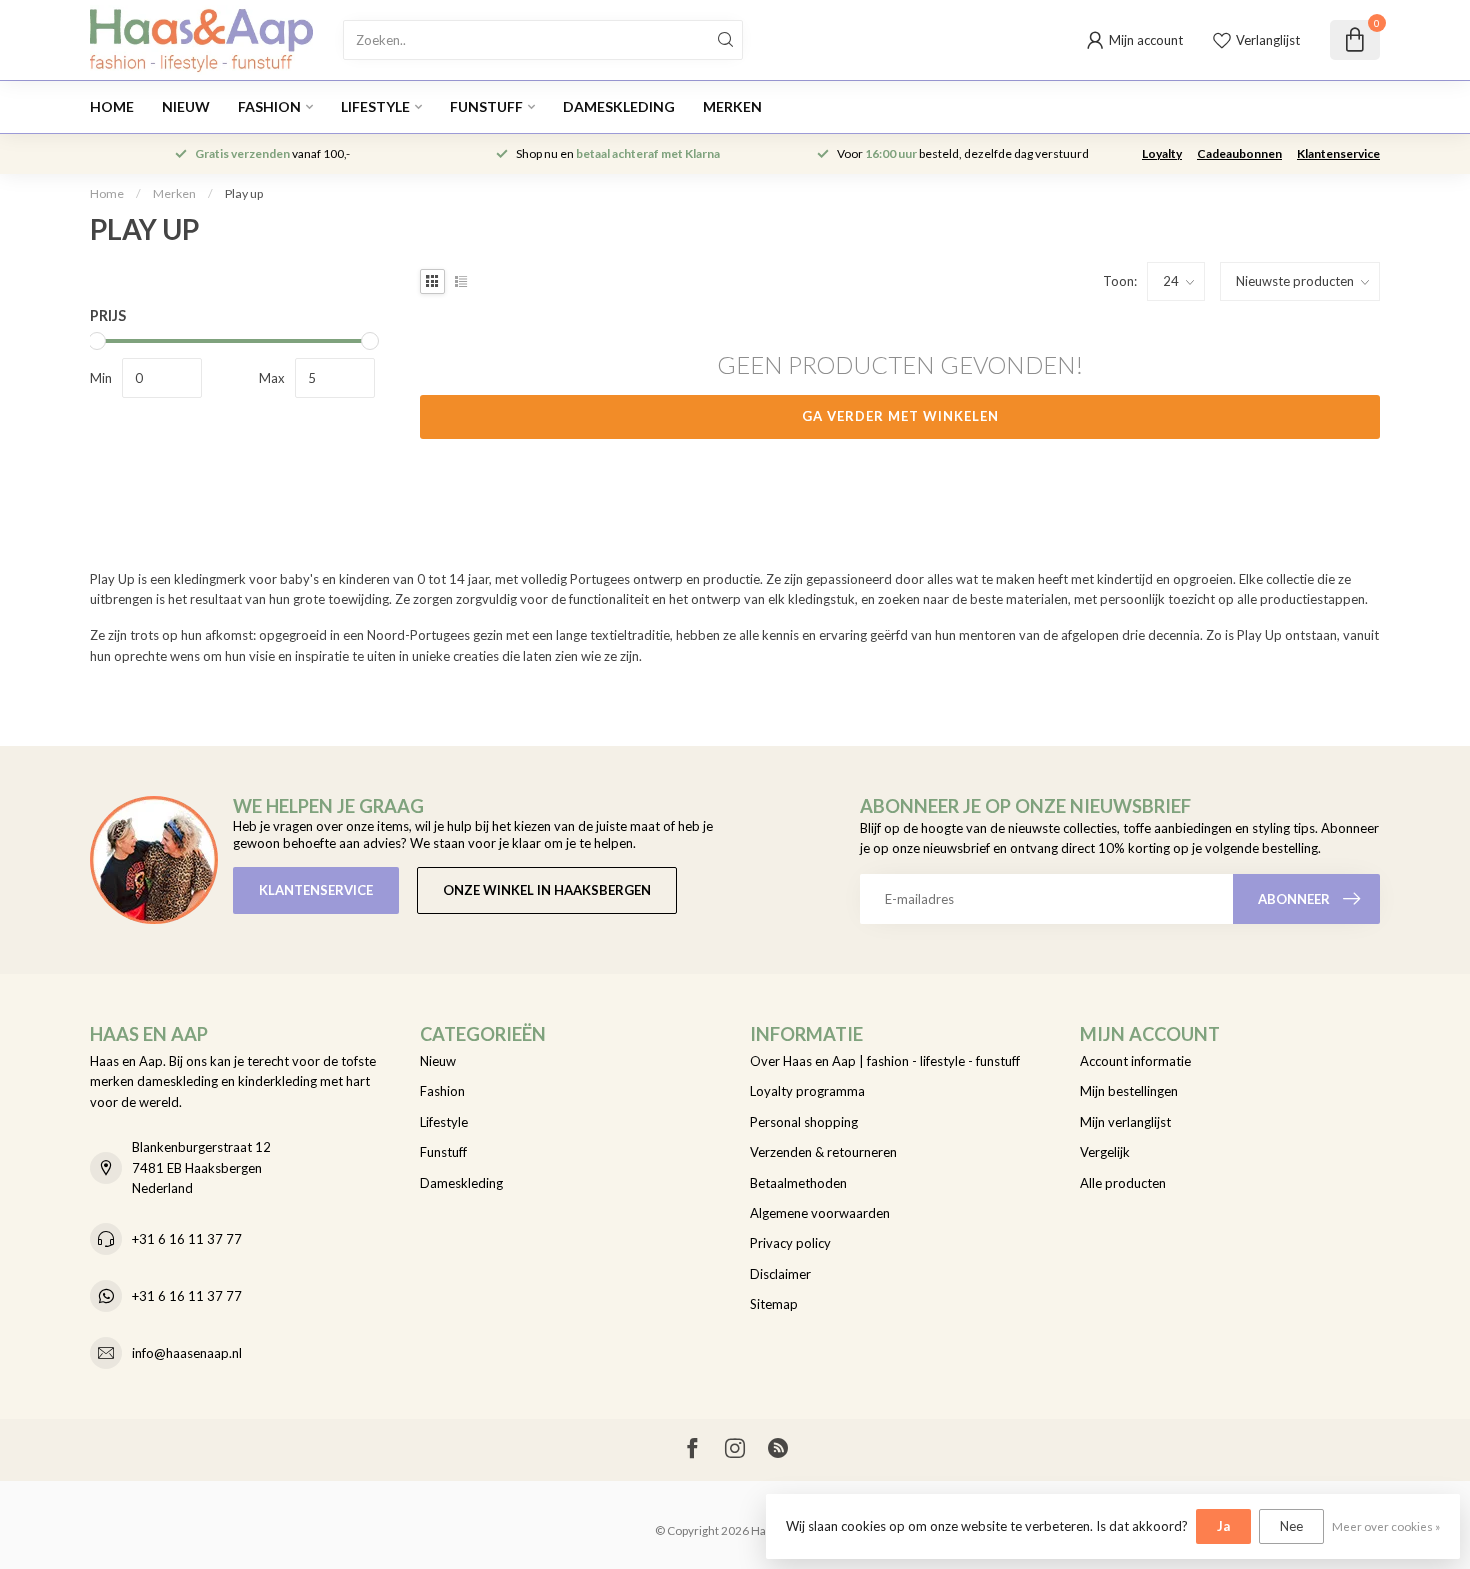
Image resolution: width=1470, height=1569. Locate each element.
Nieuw (186, 106)
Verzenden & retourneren (823, 1152)
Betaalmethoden (798, 1183)
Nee (1291, 1526)
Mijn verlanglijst (1125, 1122)
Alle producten (1123, 1183)
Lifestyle (375, 106)
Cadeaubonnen (1239, 153)
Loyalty (1162, 153)
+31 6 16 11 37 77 (187, 1239)
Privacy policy (790, 1243)
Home (112, 106)
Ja (1223, 1526)
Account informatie (1135, 1061)
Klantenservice (1338, 153)
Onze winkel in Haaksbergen (547, 890)
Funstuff (486, 106)
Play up (244, 193)
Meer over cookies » (1386, 1526)
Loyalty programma (807, 1091)
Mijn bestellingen (1129, 1091)
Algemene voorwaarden (820, 1213)
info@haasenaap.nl (187, 1353)
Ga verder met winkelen (900, 416)
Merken (732, 106)
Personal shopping (804, 1122)
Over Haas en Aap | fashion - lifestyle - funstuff (885, 1061)
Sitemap (774, 1304)
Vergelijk (1105, 1152)
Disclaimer (780, 1274)
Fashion (269, 106)
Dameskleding (619, 106)
